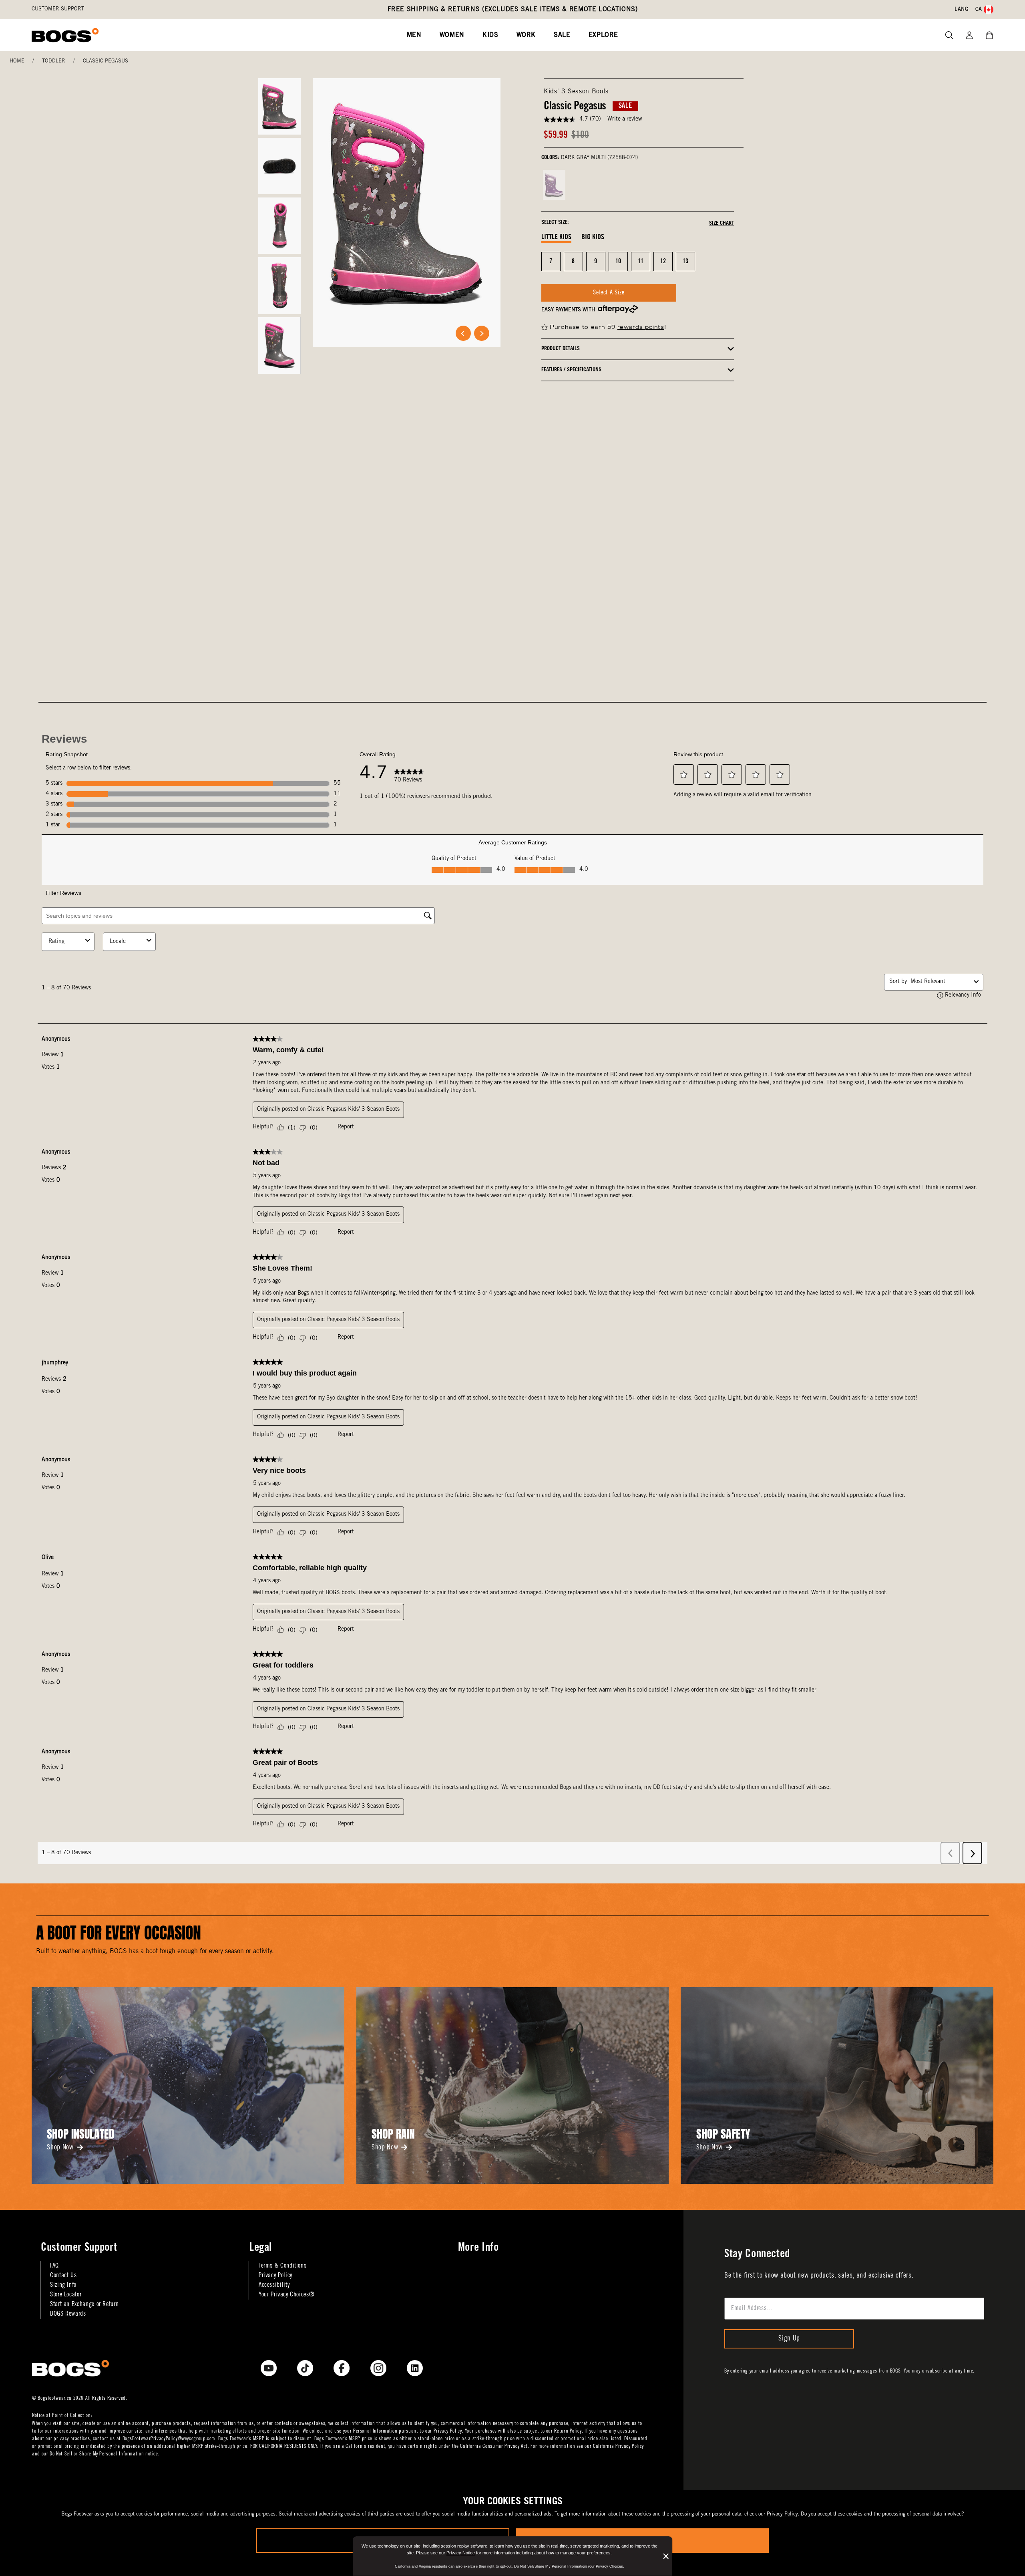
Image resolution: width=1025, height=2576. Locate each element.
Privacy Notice (461, 2553)
